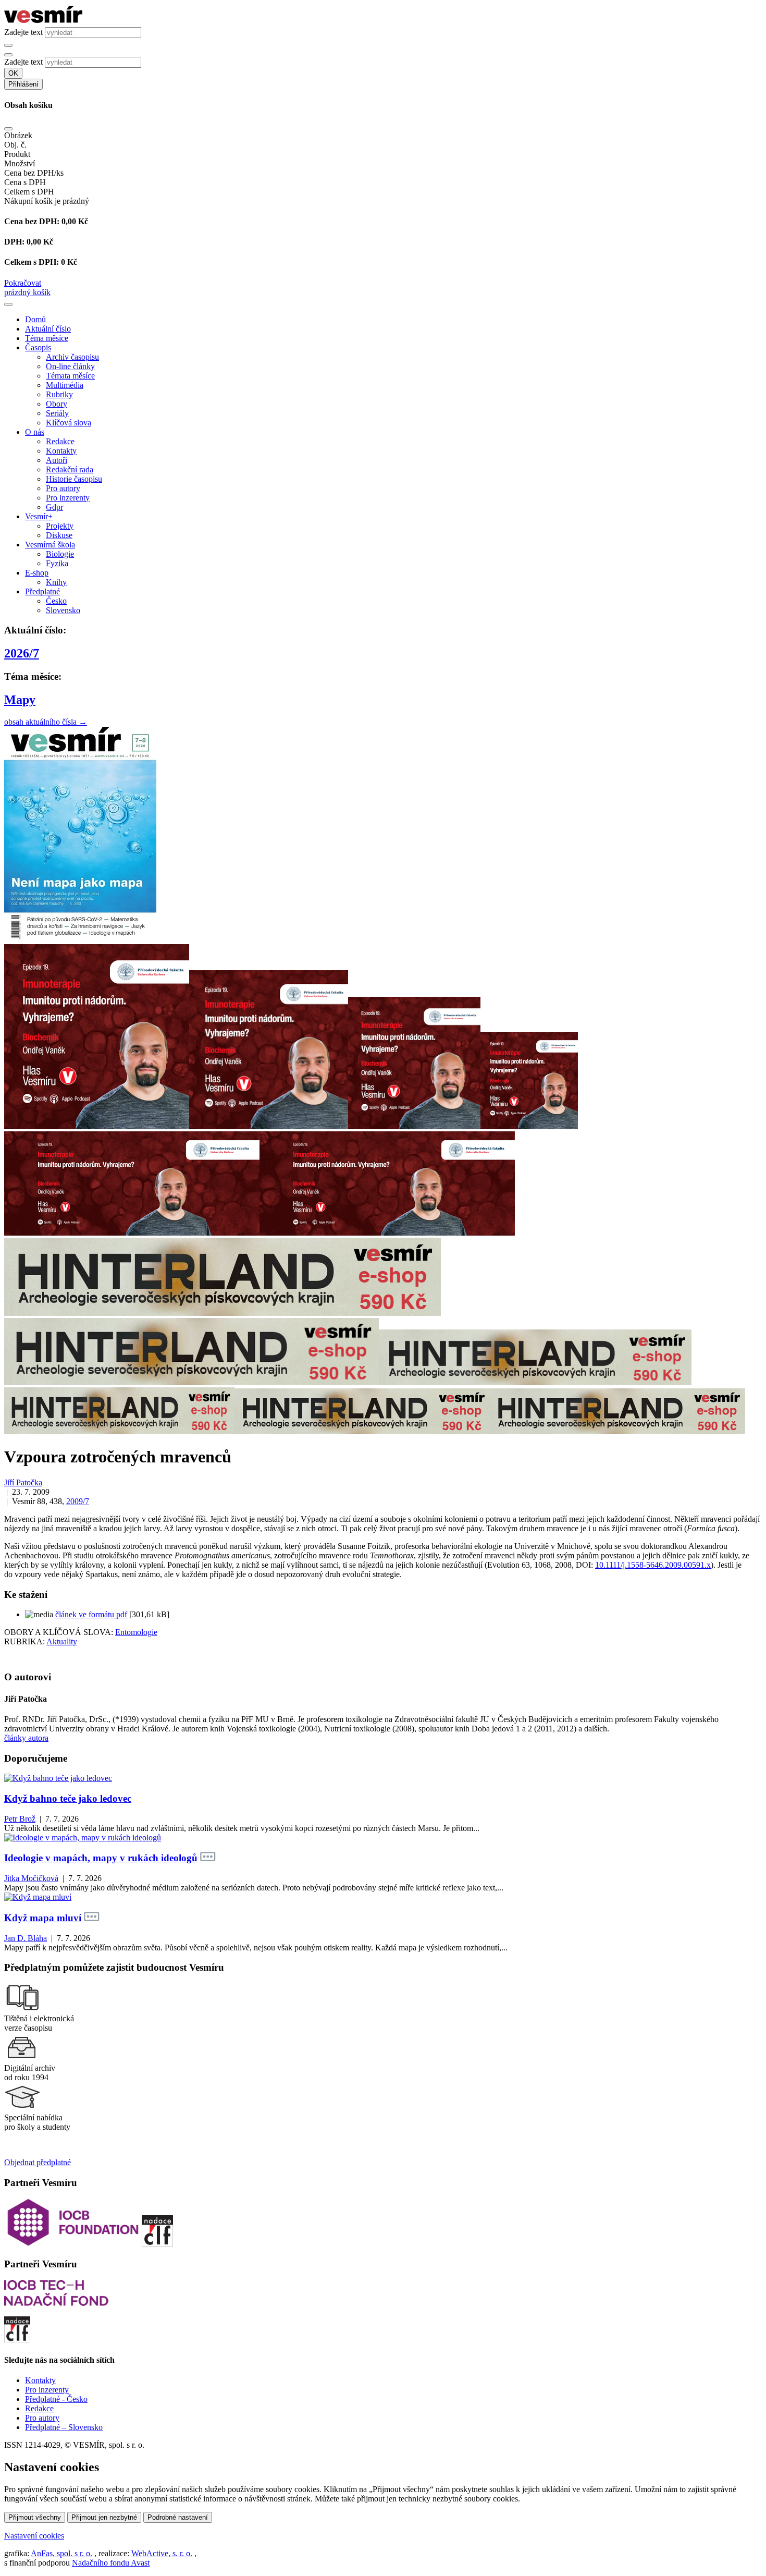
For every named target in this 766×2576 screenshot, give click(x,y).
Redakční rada (70, 469)
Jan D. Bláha (26, 1938)
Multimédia (65, 385)
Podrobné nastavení (178, 2517)
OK (13, 73)
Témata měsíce (70, 376)
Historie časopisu (74, 479)
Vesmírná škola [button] (50, 545)
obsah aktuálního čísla (46, 722)
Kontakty (61, 451)
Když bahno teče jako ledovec (68, 1798)
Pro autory (63, 488)
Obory (57, 404)
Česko (56, 601)
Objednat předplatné (38, 2162)
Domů (35, 319)
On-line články (70, 366)
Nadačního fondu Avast (111, 2563)
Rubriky (59, 394)
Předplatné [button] (42, 591)
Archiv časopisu (72, 357)
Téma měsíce (47, 338)
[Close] (8, 129)
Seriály (57, 413)
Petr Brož (20, 1819)
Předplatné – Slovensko (64, 2427)
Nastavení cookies (34, 2536)
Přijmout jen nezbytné (104, 2517)
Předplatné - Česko (56, 2399)
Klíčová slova (69, 423)
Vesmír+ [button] (39, 516)
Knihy (56, 582)
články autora (26, 1738)
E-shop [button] (37, 573)
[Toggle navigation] (8, 304)
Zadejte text (23, 32)
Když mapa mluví (43, 1918)
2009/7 (78, 1501)
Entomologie (136, 1632)
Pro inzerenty (68, 498)
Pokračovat (23, 283)
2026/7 (22, 653)
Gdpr (54, 507)
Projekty (60, 526)
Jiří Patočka (23, 1482)
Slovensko (63, 610)
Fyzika (57, 563)
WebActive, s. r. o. (162, 2553)
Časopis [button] (38, 347)
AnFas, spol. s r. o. (61, 2553)
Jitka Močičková (31, 1878)
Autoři (57, 460)
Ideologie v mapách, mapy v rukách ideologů (101, 1858)
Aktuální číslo (48, 329)
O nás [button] (35, 432)
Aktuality (62, 1641)
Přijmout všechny (35, 2517)
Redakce (60, 441)
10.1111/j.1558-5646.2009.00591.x (653, 1565)
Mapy (20, 700)
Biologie (60, 554)
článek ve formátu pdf (91, 1614)
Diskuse (59, 535)
